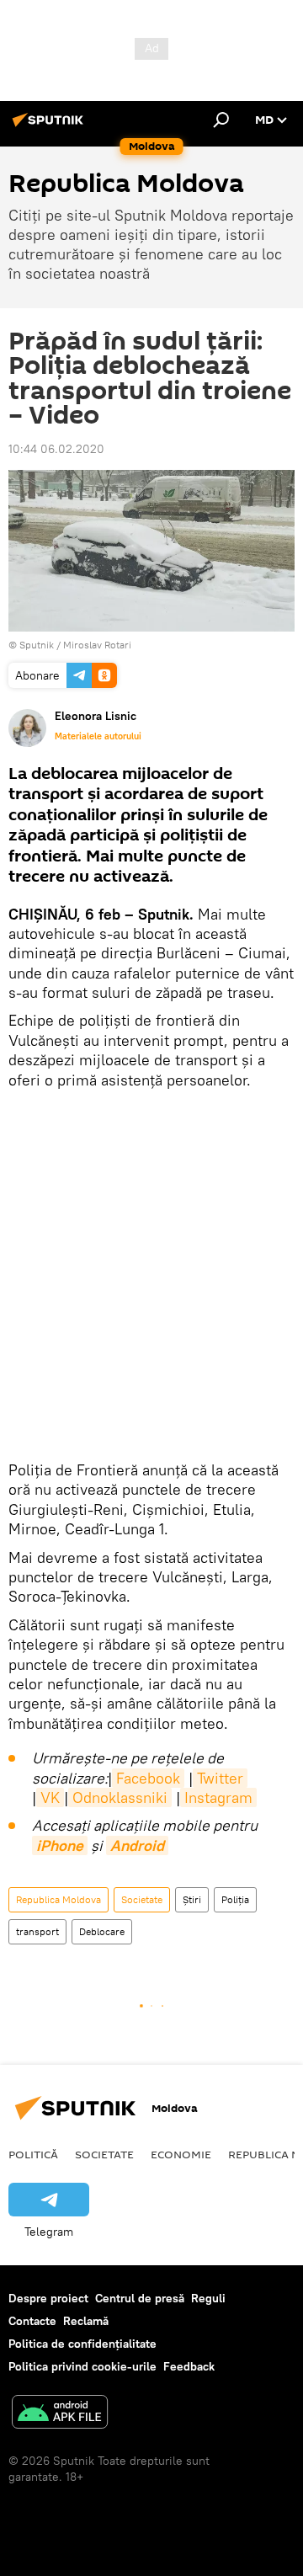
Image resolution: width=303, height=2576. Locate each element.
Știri (192, 1899)
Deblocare (102, 1931)
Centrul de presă (140, 2298)
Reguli (208, 2298)
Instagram (218, 1797)
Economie (181, 2154)
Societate (142, 1899)
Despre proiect (48, 2298)
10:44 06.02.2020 (56, 449)
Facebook (148, 1778)
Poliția (235, 1899)
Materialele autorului (98, 736)
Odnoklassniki (120, 1797)
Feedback (189, 2366)
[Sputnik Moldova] (50, 126)
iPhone (60, 1845)
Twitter (220, 1778)
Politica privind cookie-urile (82, 2366)
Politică (33, 2154)
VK (50, 1797)
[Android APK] (60, 2414)
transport (37, 1931)
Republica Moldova (58, 1899)
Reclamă (86, 2321)
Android (137, 1845)
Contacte (32, 2321)
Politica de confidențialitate (82, 2344)
